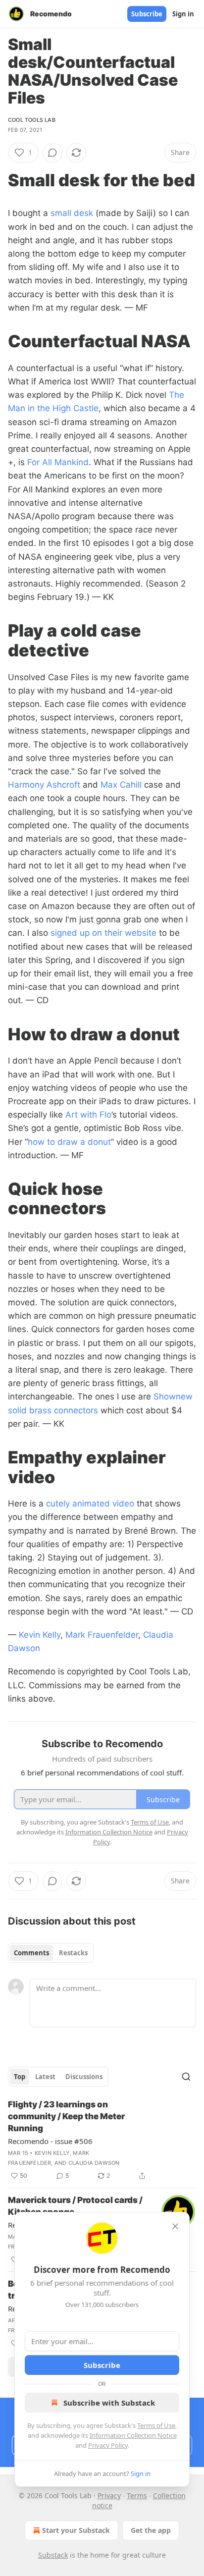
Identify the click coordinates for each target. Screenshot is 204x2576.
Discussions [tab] (84, 2077)
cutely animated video (90, 1503)
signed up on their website (103, 933)
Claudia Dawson (94, 2163)
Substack (53, 2555)
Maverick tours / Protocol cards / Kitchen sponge (75, 2206)
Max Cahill (121, 785)
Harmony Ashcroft (44, 785)
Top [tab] (20, 2077)
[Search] (186, 2077)
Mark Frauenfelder (102, 1635)
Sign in (183, 14)
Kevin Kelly (40, 1635)
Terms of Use (156, 2425)
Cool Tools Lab (32, 120)
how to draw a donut (69, 1142)
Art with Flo (88, 1115)
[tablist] (51, 1953)
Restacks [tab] (73, 1953)
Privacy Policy (108, 2445)
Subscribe (147, 14)
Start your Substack (76, 2530)
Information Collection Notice (133, 2435)
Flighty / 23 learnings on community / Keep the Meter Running (66, 2116)
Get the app (151, 2530)
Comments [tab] (31, 1953)
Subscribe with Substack (109, 2403)
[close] (175, 2226)
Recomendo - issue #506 (50, 2141)
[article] (102, 2140)
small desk (72, 213)
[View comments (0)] (52, 153)
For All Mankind (58, 462)
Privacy (109, 2495)
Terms (137, 2495)
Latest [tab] (45, 2077)
